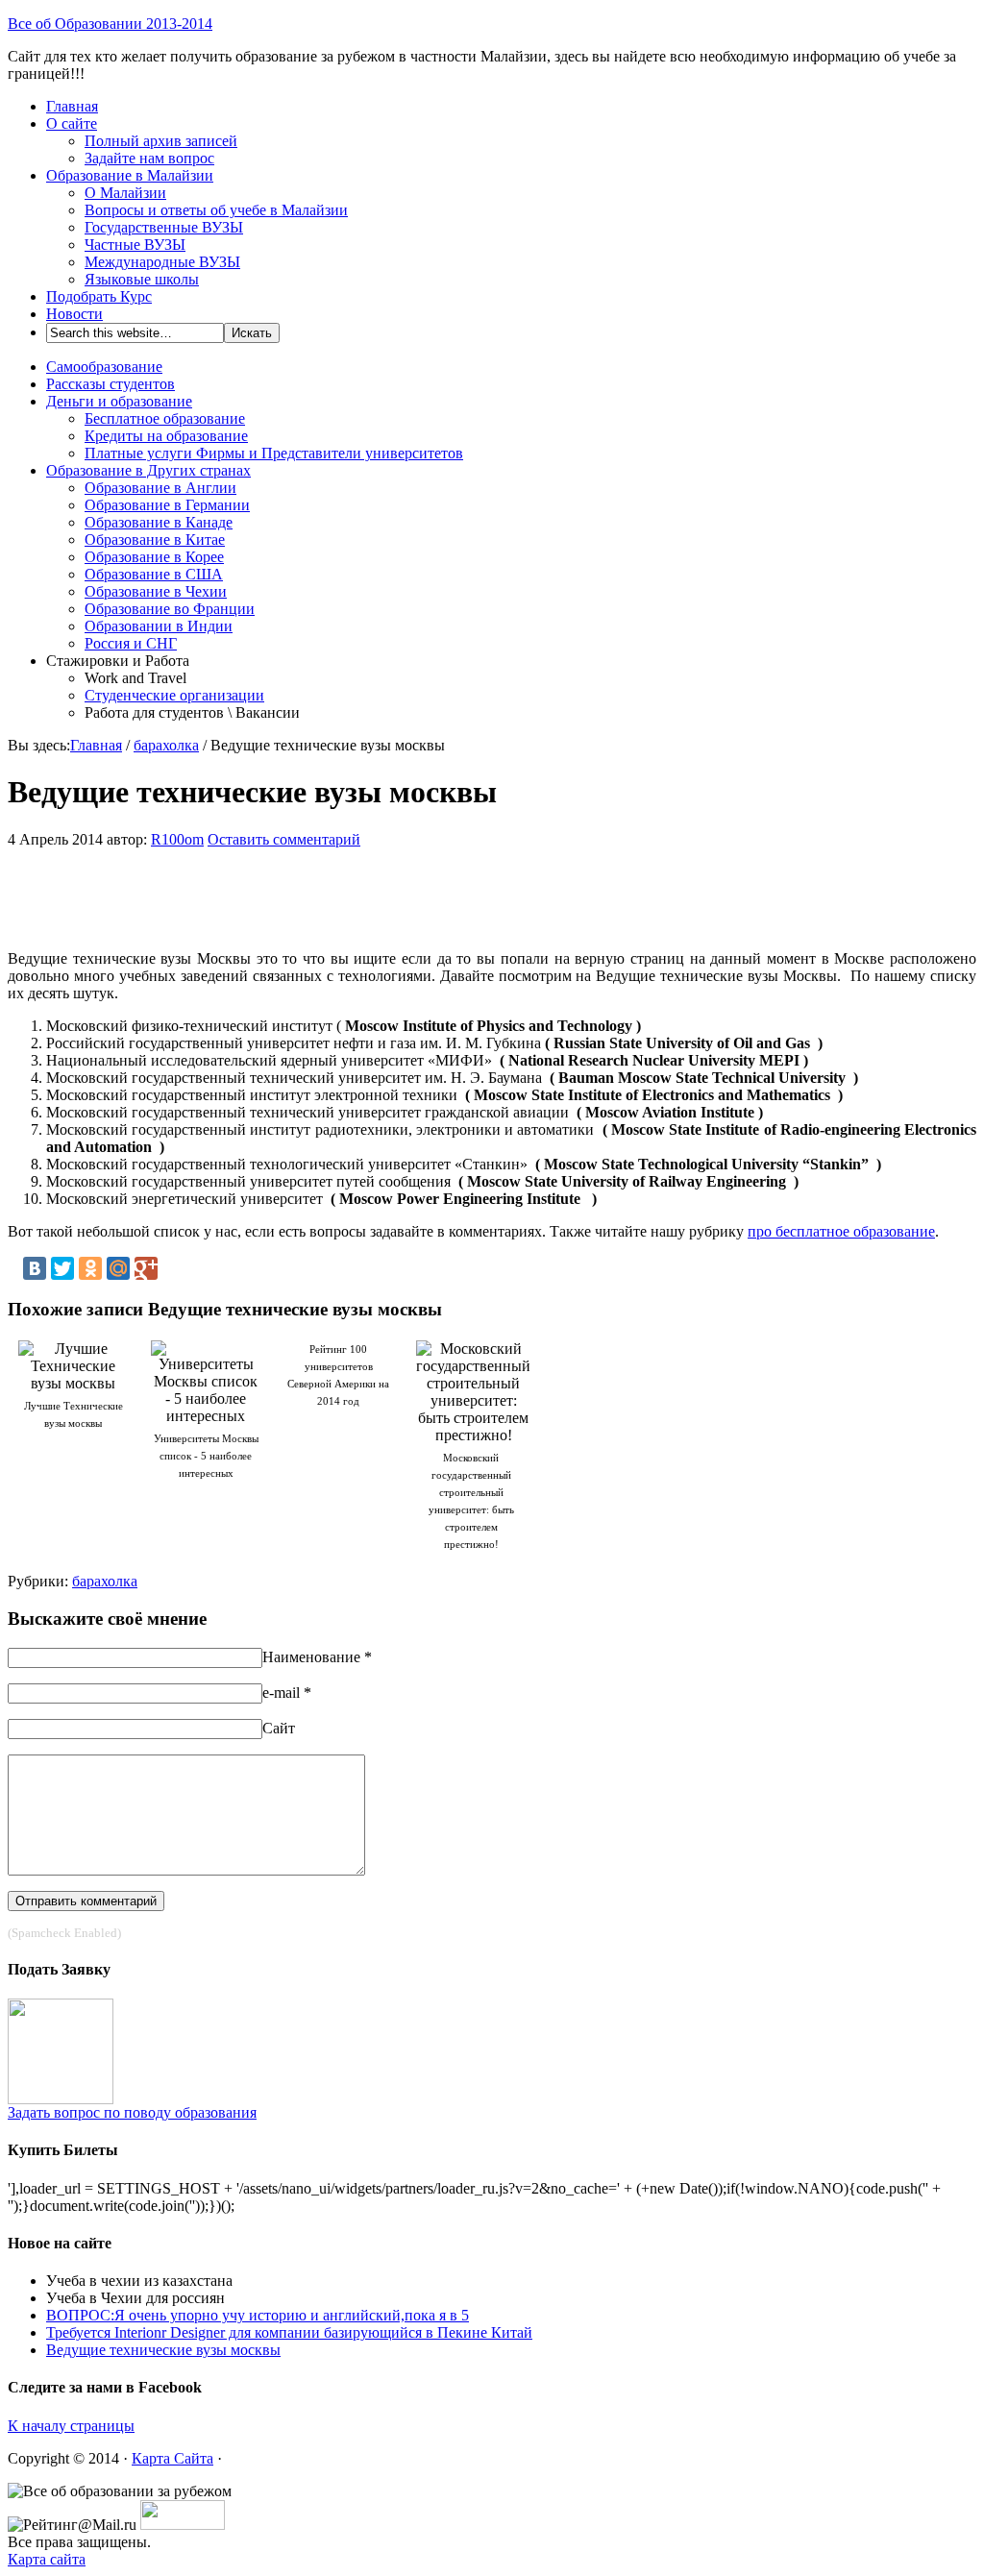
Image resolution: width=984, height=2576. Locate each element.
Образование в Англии (160, 488)
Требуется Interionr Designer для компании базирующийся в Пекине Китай (289, 2332)
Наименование (311, 1657)
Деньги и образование (119, 401)
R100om (177, 839)
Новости (74, 314)
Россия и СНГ (131, 643)
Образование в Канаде (159, 522)
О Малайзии (125, 193)
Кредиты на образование (166, 436)
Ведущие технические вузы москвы (163, 2350)
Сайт (279, 1728)
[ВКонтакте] (35, 1268)
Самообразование (104, 367)
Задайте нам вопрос (149, 158)
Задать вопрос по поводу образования (132, 2112)
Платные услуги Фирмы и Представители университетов (274, 453)
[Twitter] (62, 1268)
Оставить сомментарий (284, 839)
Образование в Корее (154, 557)
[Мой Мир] (118, 1268)
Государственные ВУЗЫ (164, 227)
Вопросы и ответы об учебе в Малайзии (216, 210)
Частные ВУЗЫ (135, 245)
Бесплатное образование (165, 418)
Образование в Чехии (156, 591)
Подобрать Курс (99, 296)
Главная (72, 106)
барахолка (166, 745)
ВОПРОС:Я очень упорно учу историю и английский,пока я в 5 (258, 2315)
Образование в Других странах (148, 470)
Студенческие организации (174, 695)
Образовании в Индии (159, 626)
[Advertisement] (296, 892)
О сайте (72, 123)
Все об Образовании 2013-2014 (110, 24)
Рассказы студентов (111, 384)
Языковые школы (142, 279)
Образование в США (154, 574)
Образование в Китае (155, 540)
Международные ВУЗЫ (162, 262)
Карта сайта (47, 2559)
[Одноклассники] (90, 1268)
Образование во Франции (170, 609)
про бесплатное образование (841, 1231)
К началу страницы (71, 2426)
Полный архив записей (161, 141)
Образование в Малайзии (130, 175)
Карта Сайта (172, 2458)
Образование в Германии (167, 505)
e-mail (281, 1693)
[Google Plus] (146, 1268)
